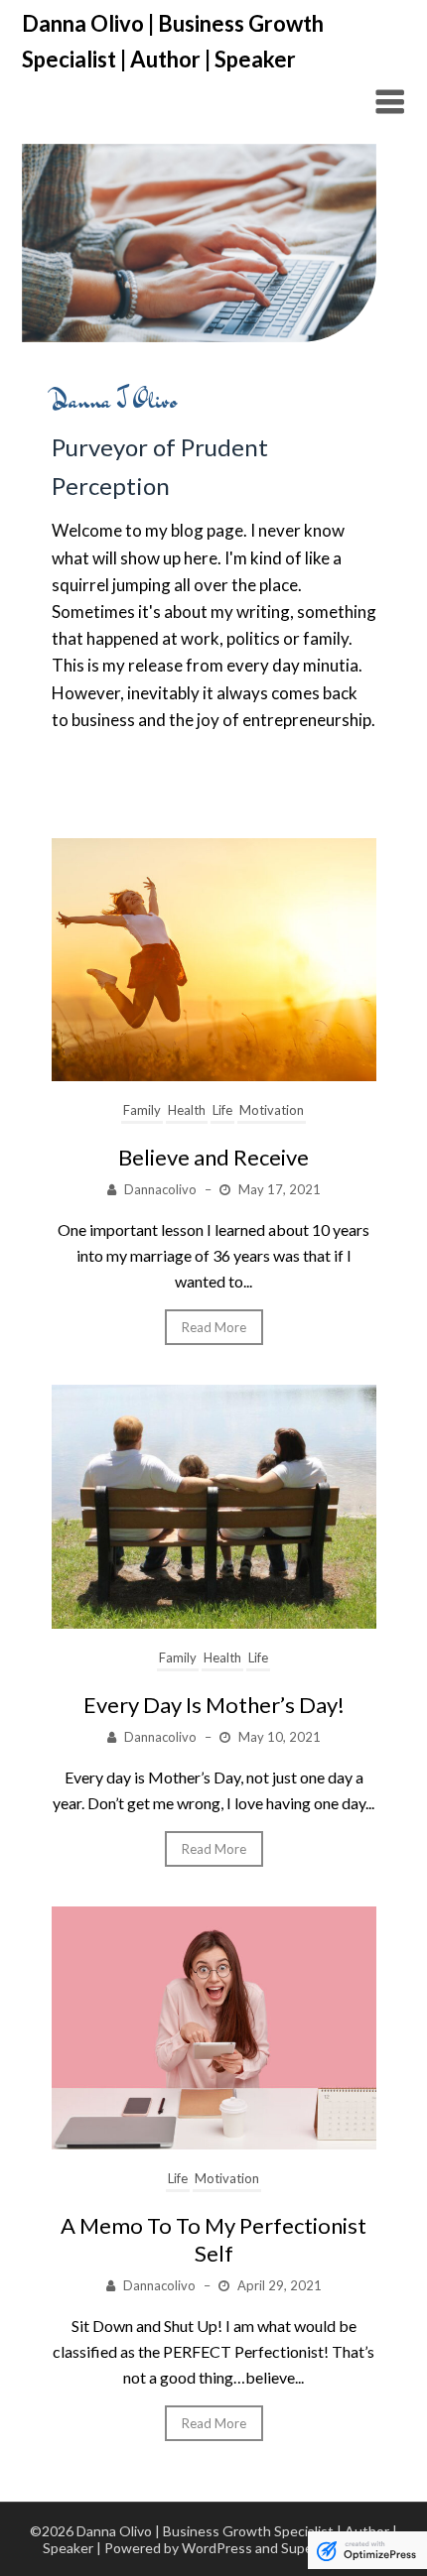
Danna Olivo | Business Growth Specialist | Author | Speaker (173, 41)
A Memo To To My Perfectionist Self (213, 2239)
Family (142, 1110)
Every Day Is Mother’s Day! (214, 1705)
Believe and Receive (213, 1157)
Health (187, 1110)
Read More (214, 1327)
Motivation (272, 1110)
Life (222, 1110)
